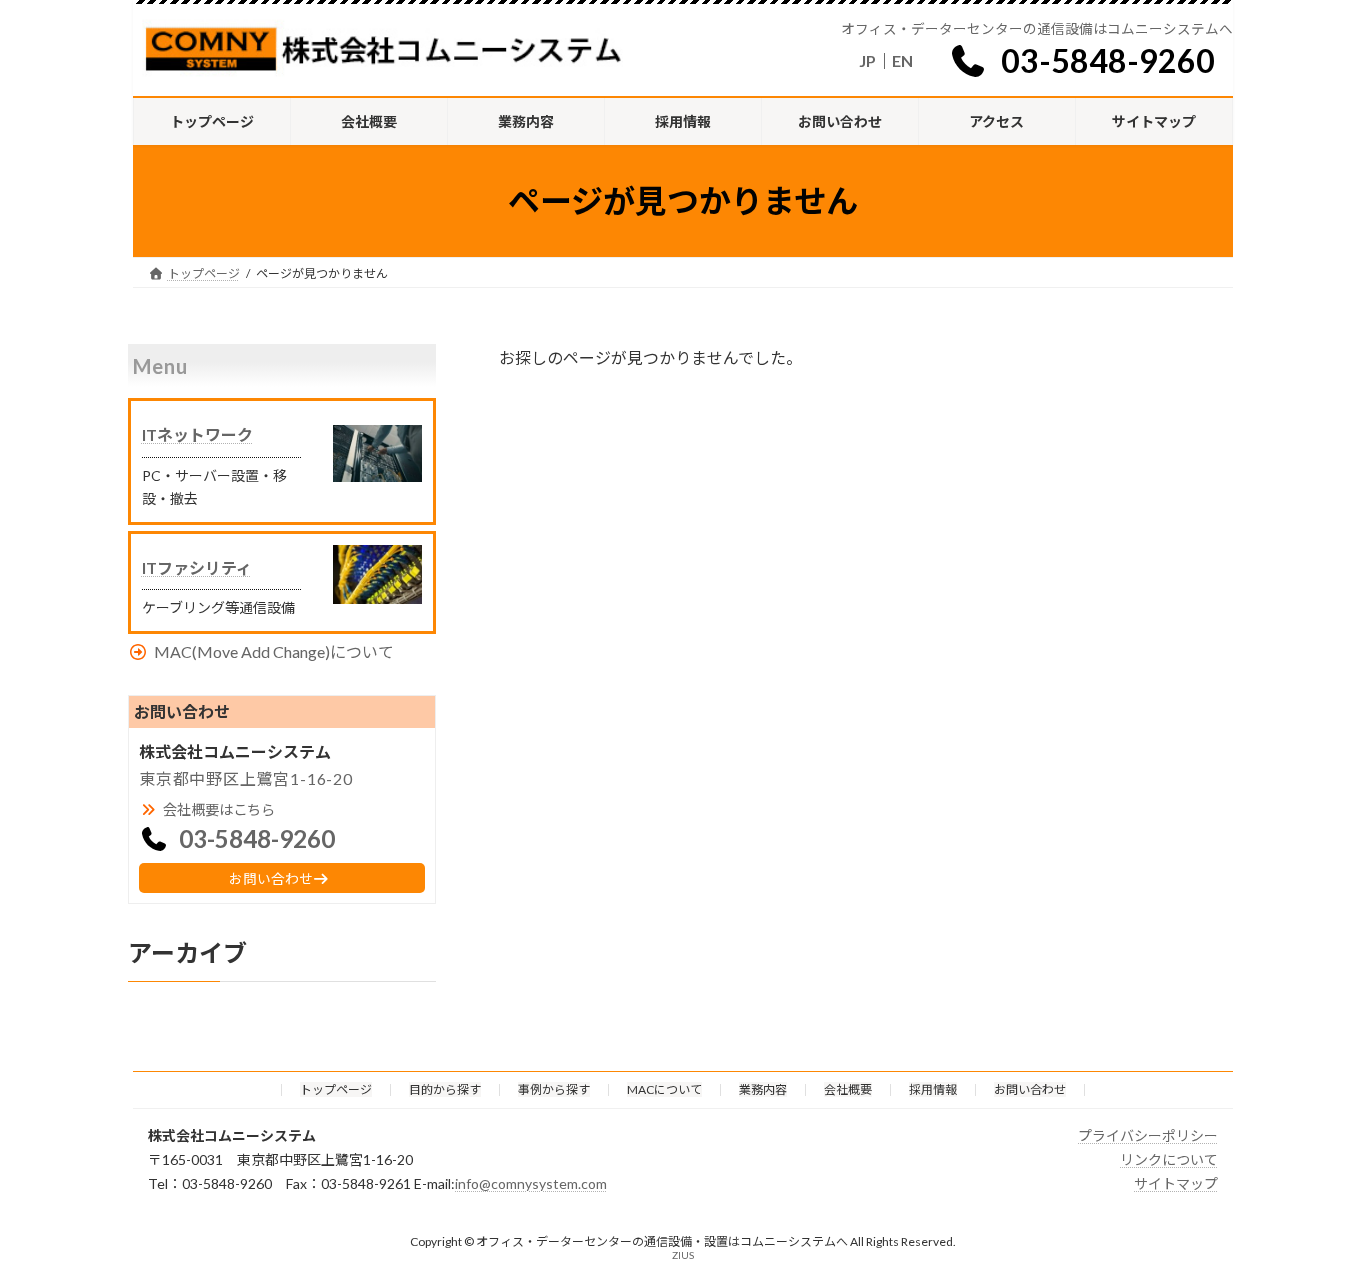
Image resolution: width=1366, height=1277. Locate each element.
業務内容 (763, 1089)
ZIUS (683, 1255)
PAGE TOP (1315, 1220)
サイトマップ (1176, 1182)
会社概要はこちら (219, 809)
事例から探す (554, 1089)
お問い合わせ (271, 879)
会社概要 (848, 1089)
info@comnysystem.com (531, 1182)
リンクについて (1169, 1158)
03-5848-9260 (1108, 60)
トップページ (336, 1089)
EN (902, 60)
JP (867, 60)
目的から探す (445, 1089)
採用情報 (933, 1089)
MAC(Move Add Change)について (274, 651)
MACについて (664, 1089)
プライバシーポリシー (1148, 1135)
